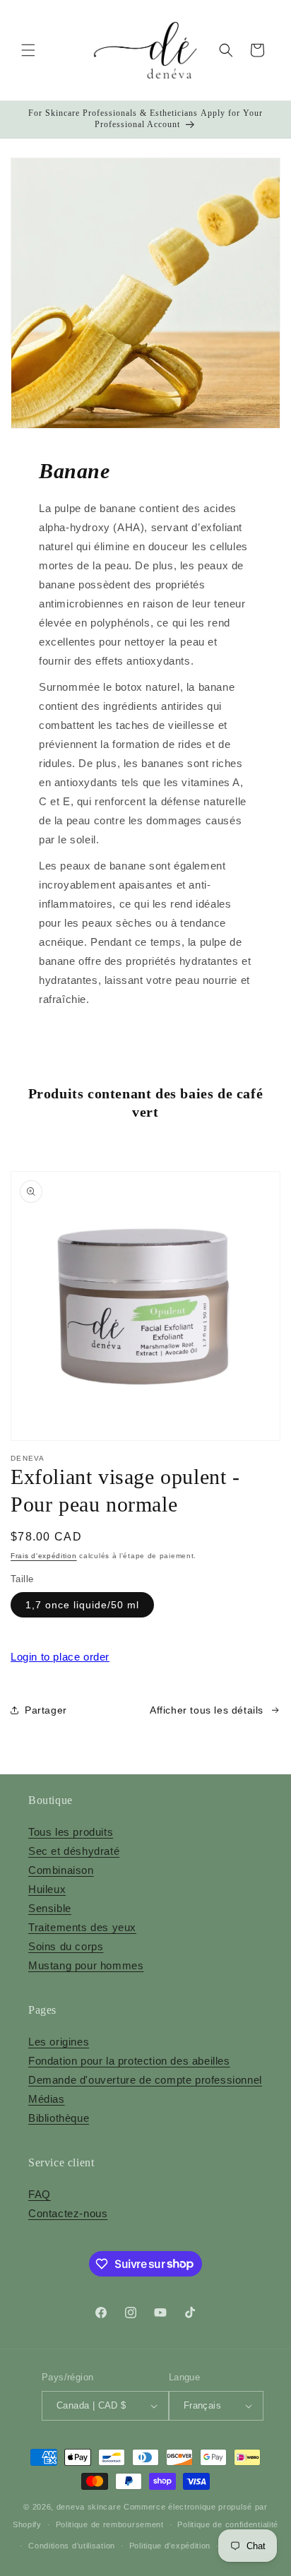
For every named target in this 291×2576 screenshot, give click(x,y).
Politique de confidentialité (228, 2524)
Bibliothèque (59, 2118)
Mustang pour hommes (86, 1965)
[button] (28, 50)
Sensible (50, 1908)
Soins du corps (66, 1946)
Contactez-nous (68, 2213)
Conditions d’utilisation (72, 2546)
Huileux (47, 1889)
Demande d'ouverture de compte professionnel (145, 2080)
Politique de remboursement (110, 2524)
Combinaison (61, 1870)
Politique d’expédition (170, 2546)
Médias (47, 2099)
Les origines (59, 2042)
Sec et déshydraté (74, 1851)
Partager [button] (46, 1710)
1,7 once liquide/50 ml (82, 1605)
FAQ (40, 2194)
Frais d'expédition (44, 1556)
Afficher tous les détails (207, 1710)
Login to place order (60, 1657)
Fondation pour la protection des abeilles (129, 2061)
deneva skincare (89, 2507)
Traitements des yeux (82, 1927)
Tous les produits (71, 1832)
